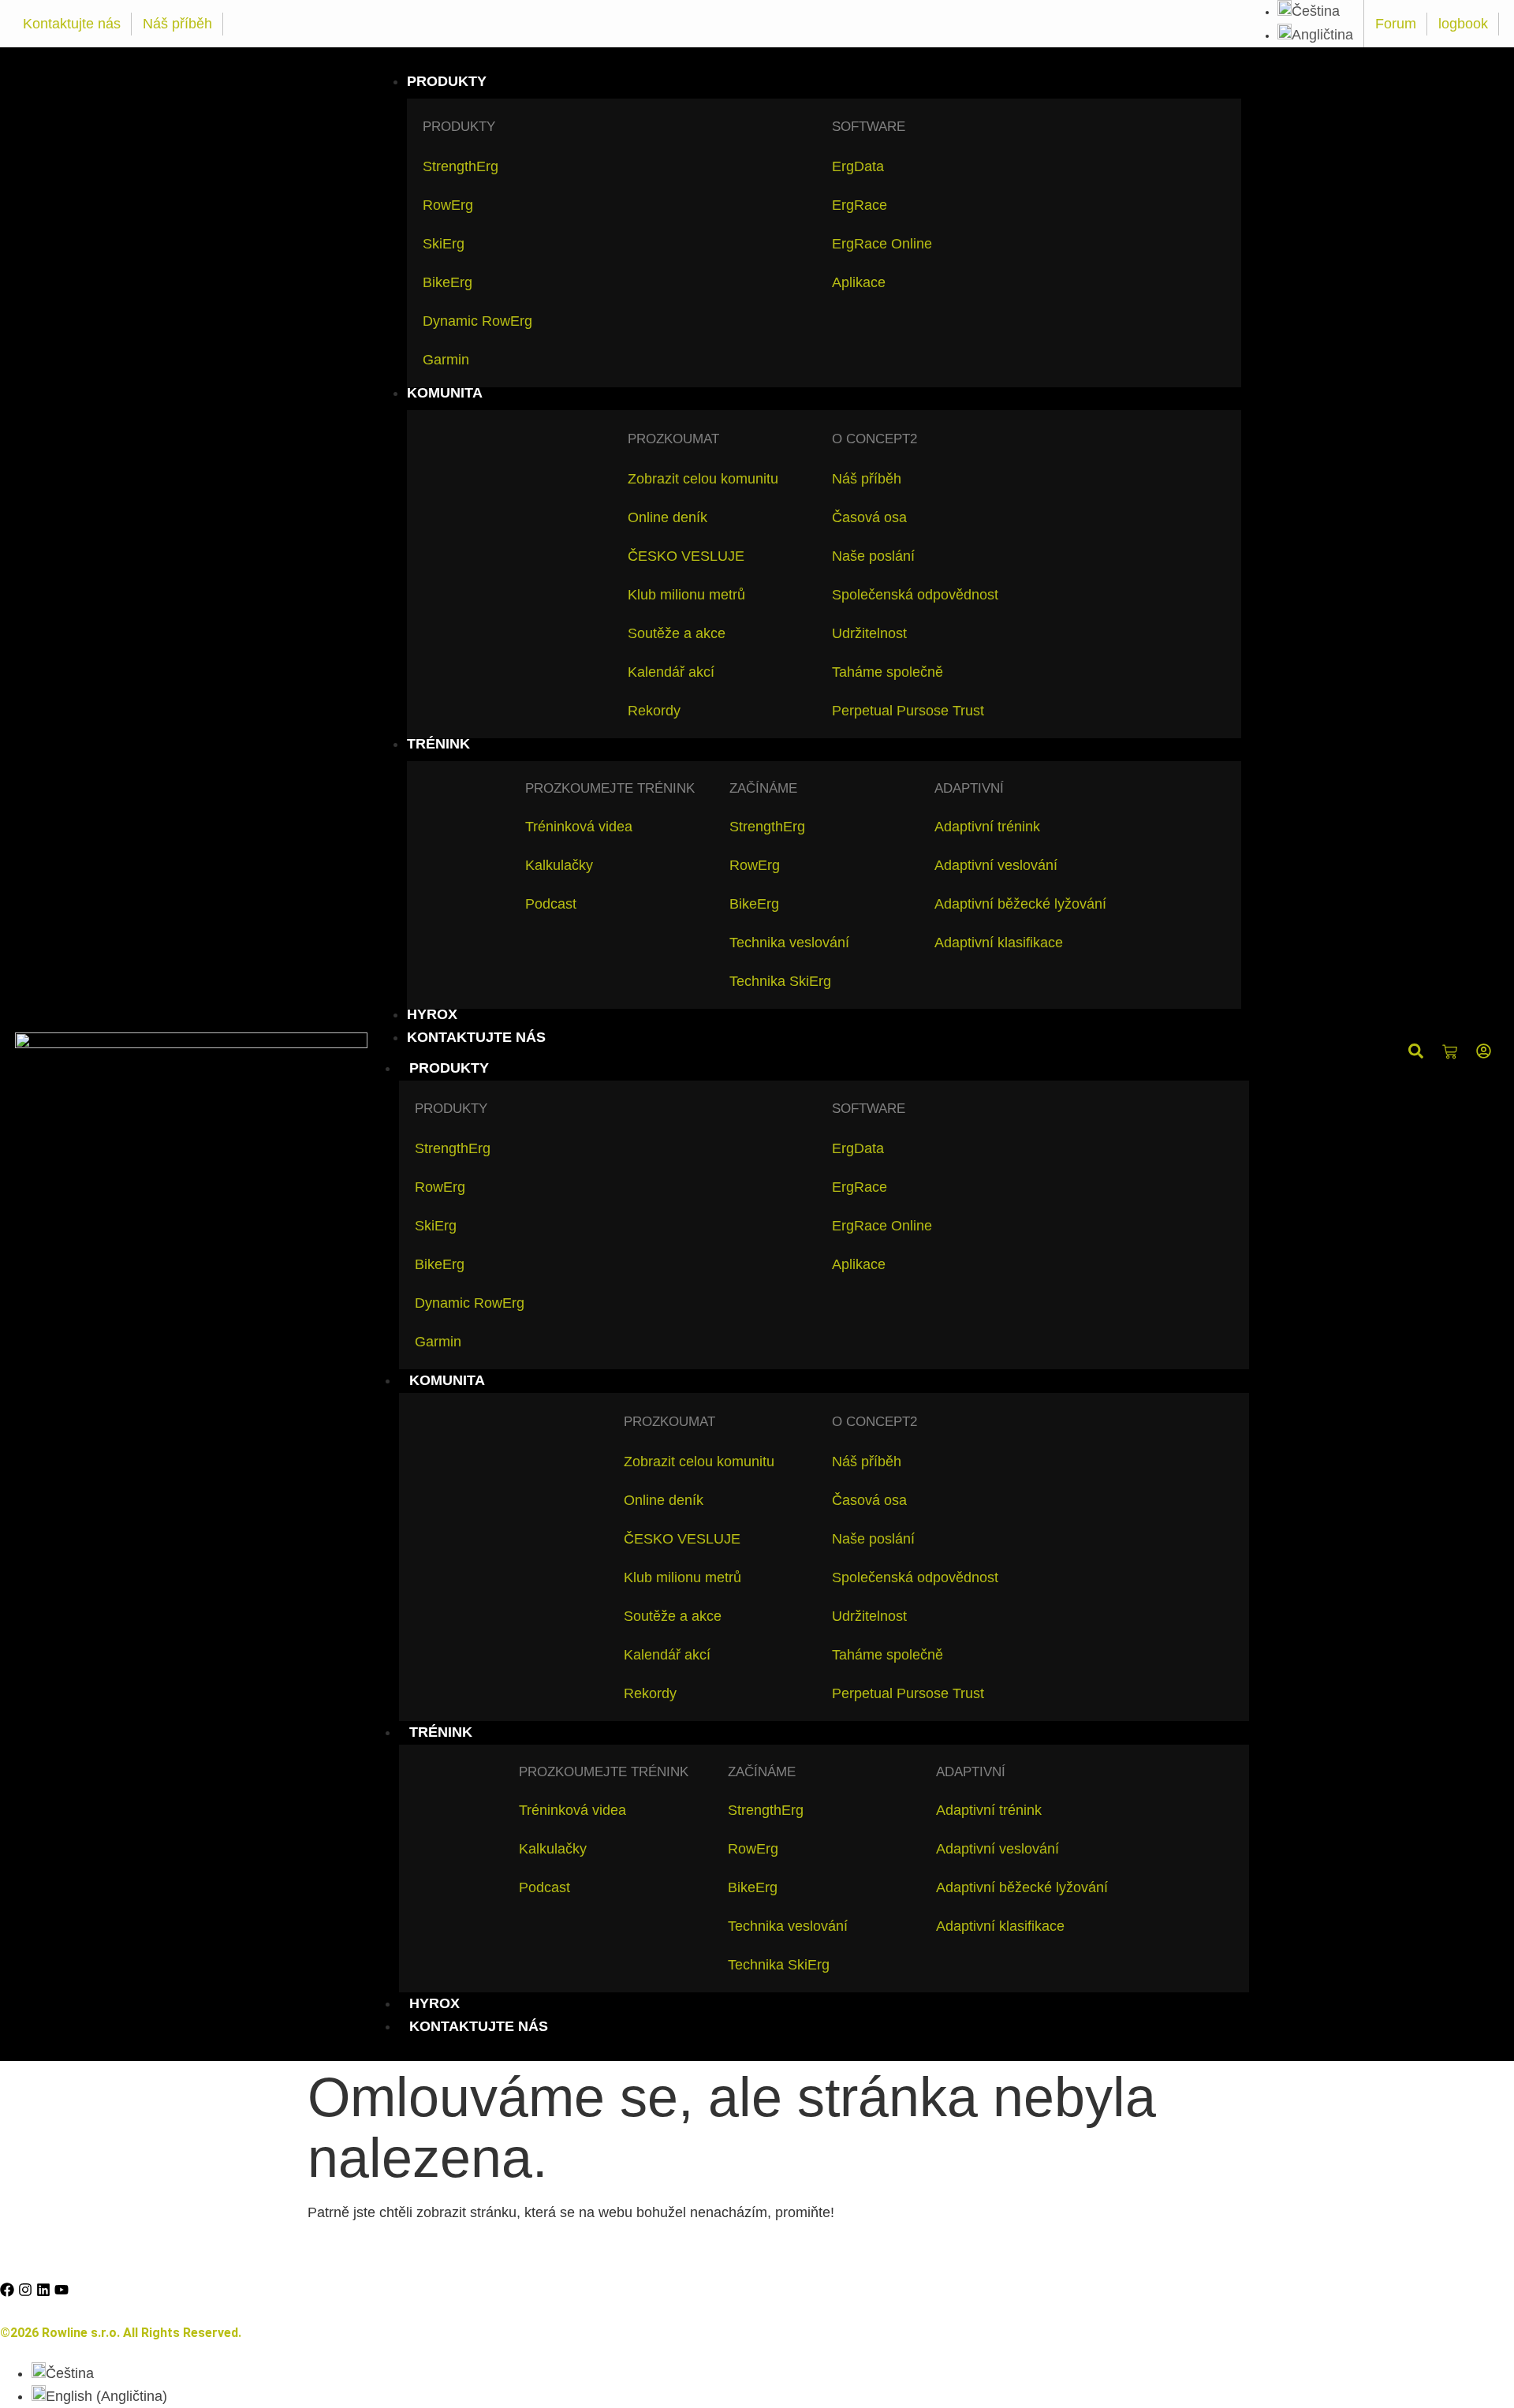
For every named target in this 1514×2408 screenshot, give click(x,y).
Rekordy (654, 711)
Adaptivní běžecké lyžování (1020, 904)
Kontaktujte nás (72, 24)
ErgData (858, 166)
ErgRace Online (882, 244)
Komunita (447, 1380)
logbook (1463, 24)
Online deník (668, 517)
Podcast (551, 904)
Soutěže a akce (677, 633)
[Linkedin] (43, 2290)
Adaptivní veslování (996, 865)
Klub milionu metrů (686, 595)
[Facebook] (7, 2290)
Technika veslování (789, 943)
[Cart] (1450, 1053)
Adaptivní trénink (987, 827)
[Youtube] (62, 2290)
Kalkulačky (559, 865)
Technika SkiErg (780, 981)
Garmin (446, 360)
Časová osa (869, 517)
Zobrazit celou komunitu (703, 479)
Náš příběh (177, 24)
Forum (1396, 24)
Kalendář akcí (671, 672)
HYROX (434, 2003)
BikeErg (447, 282)
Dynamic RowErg (477, 321)
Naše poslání (873, 556)
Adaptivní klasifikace (999, 943)
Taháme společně (888, 672)
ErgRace (860, 205)
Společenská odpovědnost (915, 595)
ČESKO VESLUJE (686, 556)
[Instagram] (25, 2290)
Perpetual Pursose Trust (908, 711)
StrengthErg (461, 166)
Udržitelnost (869, 633)
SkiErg (444, 244)
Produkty (449, 1068)
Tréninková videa (579, 827)
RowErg (448, 205)
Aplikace (859, 282)
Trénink (441, 1732)
